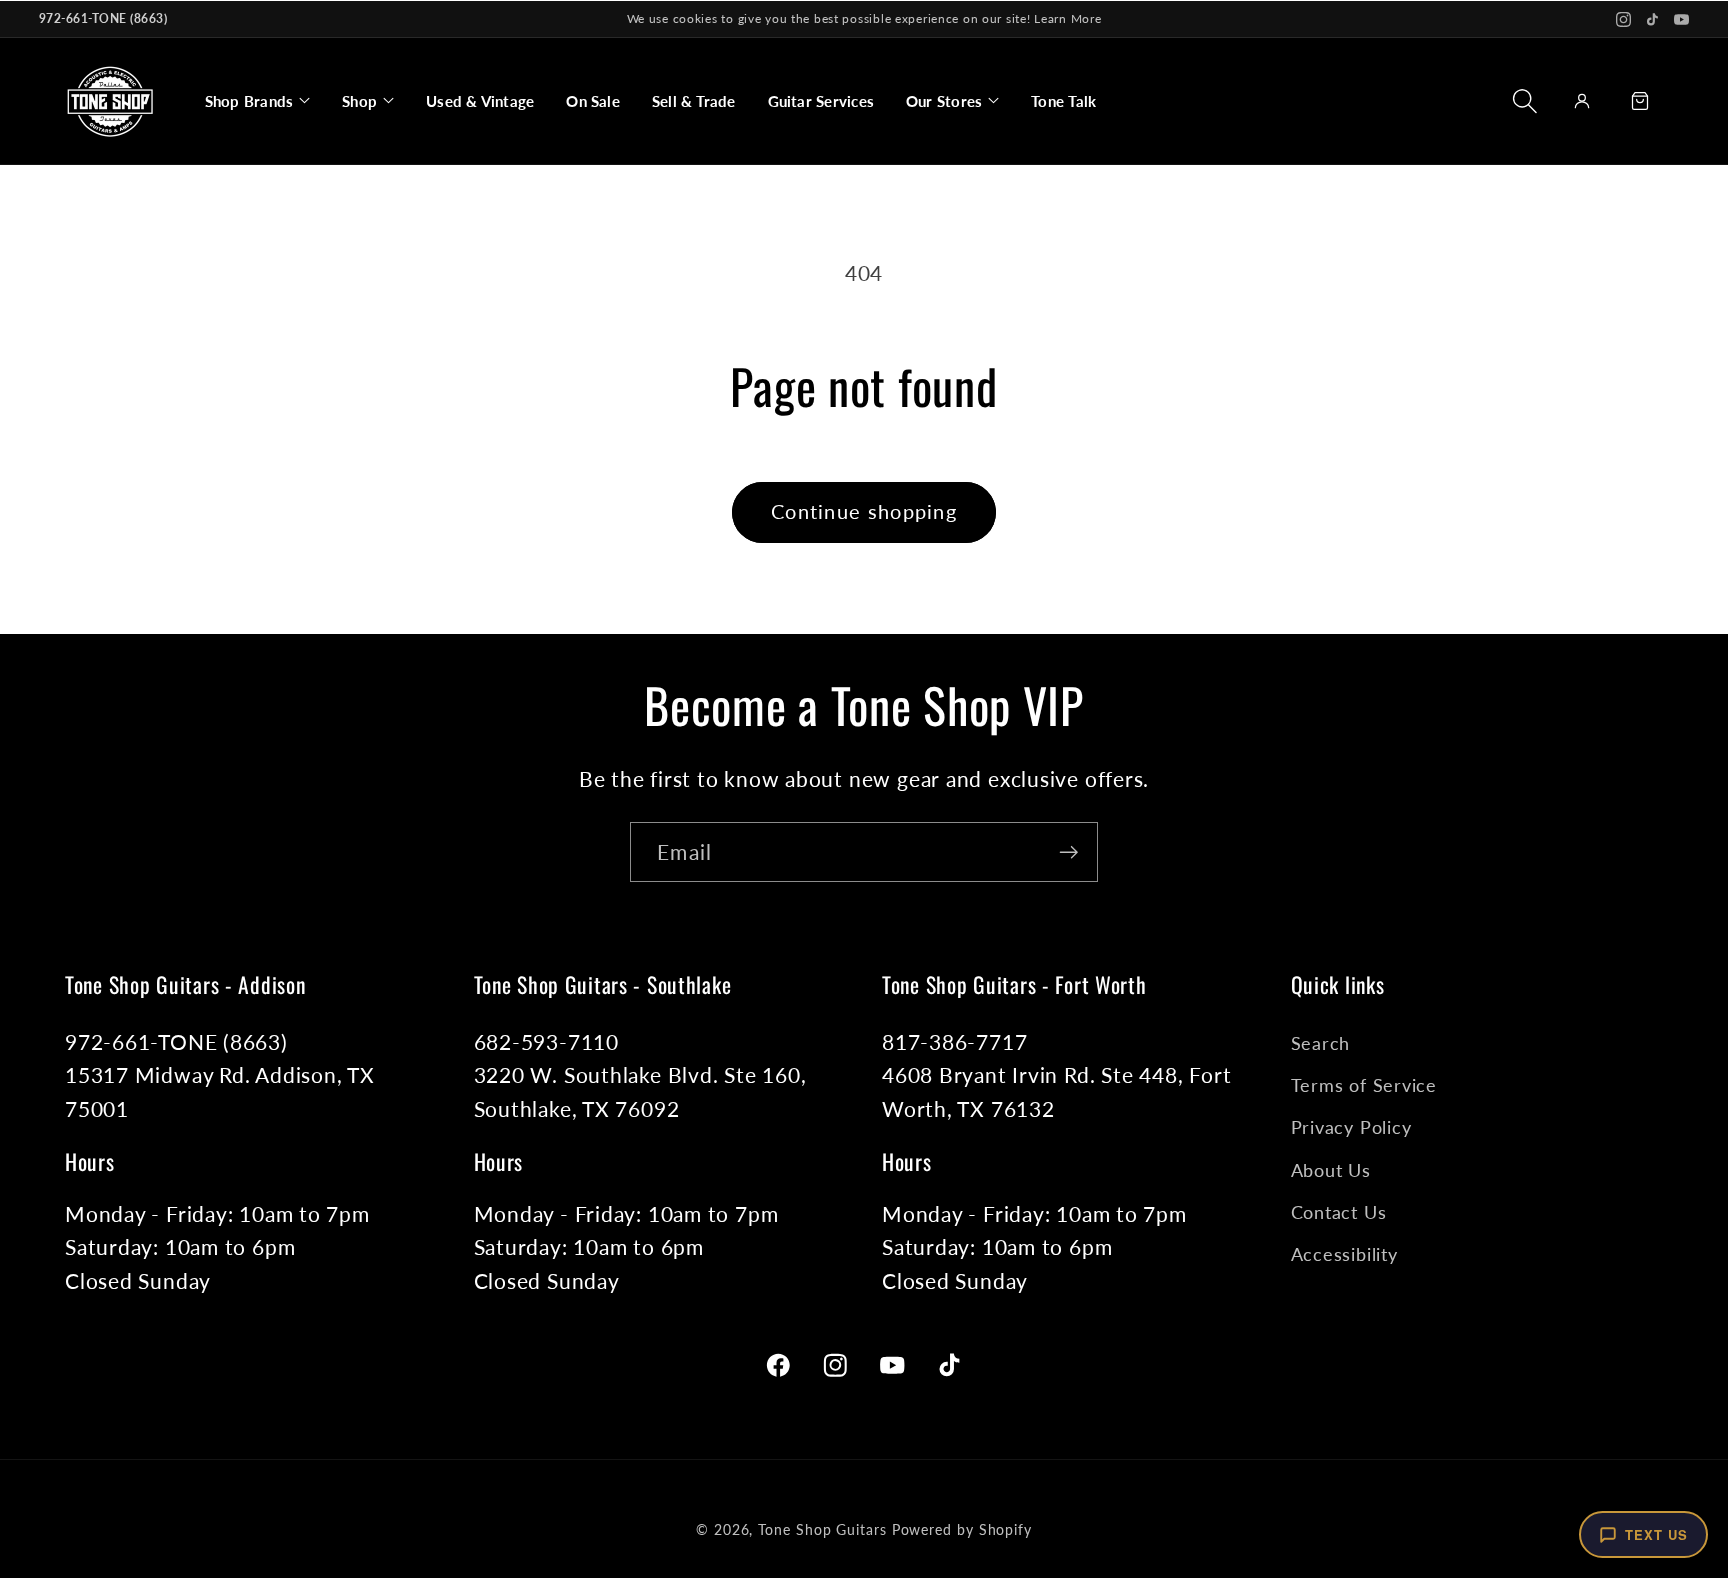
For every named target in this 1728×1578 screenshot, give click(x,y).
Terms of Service (1364, 1085)
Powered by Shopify (962, 1529)
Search (1321, 1043)
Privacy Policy (1351, 1127)
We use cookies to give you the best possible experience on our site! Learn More (864, 18)
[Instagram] (1623, 19)
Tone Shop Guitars (822, 1529)
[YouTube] (1681, 19)
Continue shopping (864, 511)
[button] (257, 101)
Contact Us (1339, 1212)
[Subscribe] (1068, 852)
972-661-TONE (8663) (103, 18)
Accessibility (1344, 1254)
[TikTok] (1652, 19)
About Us (1331, 1170)
